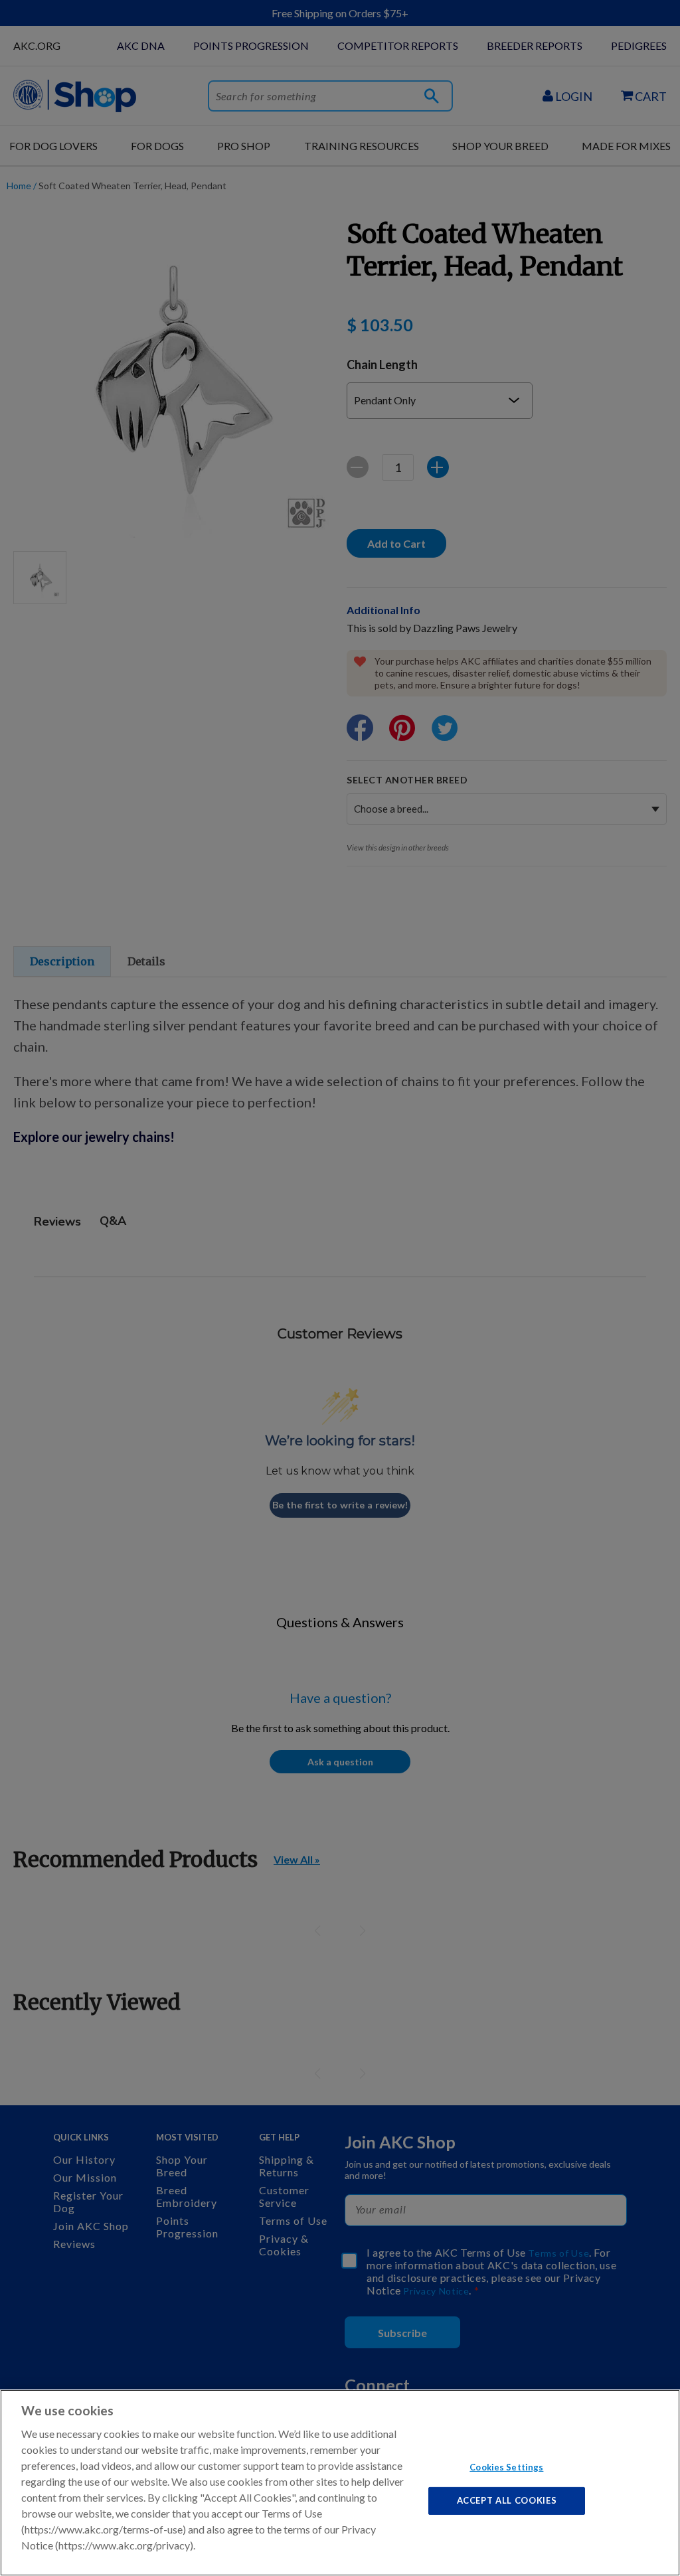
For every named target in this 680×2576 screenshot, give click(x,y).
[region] (340, 2483)
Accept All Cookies (507, 2500)
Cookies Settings (506, 2466)
